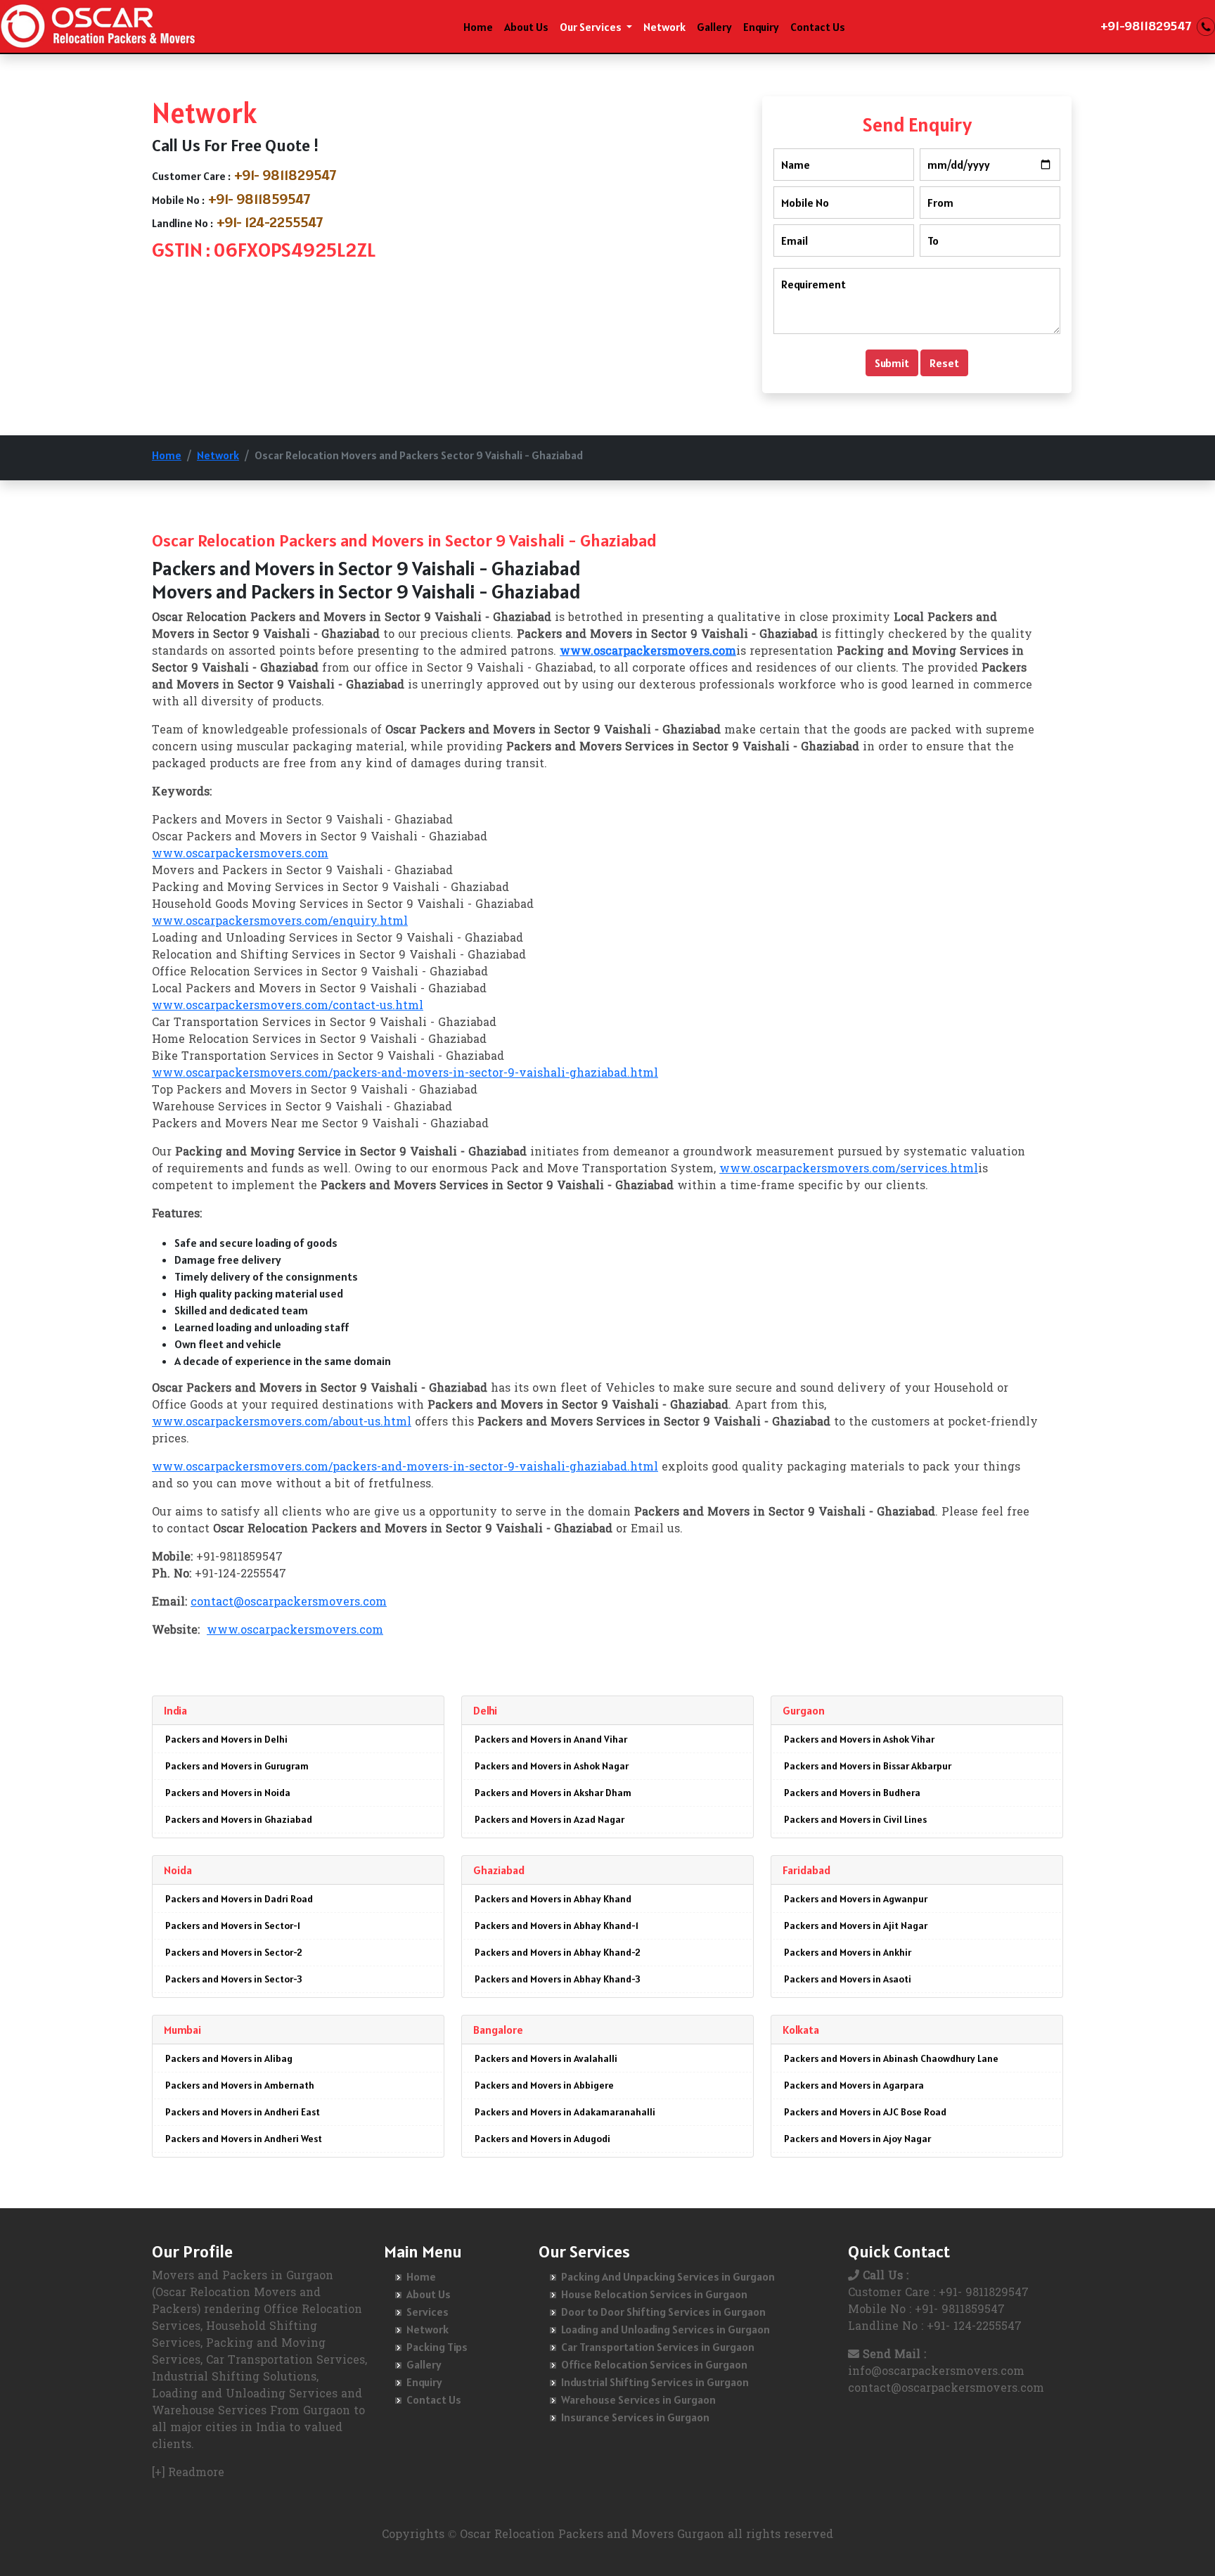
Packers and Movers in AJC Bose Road (865, 2112)
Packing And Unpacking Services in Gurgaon (668, 2276)
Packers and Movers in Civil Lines (855, 1819)
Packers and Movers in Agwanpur (856, 1899)
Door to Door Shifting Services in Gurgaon (663, 2312)
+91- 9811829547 (285, 175)
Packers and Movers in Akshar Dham (553, 1793)
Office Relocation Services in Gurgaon (654, 2364)
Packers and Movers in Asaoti (848, 1979)
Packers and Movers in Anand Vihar (551, 1739)
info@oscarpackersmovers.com (936, 2372)
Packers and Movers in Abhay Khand (553, 1899)
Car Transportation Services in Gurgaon (658, 2347)
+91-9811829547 (1146, 26)
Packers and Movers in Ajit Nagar (856, 1925)
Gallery (714, 27)
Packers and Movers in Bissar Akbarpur (868, 1766)
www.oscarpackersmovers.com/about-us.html (282, 1423)
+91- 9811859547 (259, 199)
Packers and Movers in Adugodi (542, 2139)
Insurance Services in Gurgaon (635, 2417)
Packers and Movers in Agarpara (854, 2085)
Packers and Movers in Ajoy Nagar (857, 2139)
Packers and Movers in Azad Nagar (549, 1819)
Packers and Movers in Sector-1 (233, 1925)
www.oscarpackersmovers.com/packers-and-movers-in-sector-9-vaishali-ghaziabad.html (405, 1074)
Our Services (592, 27)
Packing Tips (437, 2347)
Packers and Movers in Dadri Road (239, 1899)
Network (664, 27)
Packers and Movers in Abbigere (544, 2085)
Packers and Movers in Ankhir (848, 1952)
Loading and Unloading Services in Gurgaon (666, 2329)
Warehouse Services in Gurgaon (638, 2399)
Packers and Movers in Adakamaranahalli (565, 2112)
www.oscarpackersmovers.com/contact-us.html (288, 1006)
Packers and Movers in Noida (228, 1793)
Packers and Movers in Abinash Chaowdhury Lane (891, 2058)
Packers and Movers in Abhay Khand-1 (557, 1925)
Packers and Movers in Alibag (229, 2058)
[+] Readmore (188, 2473)
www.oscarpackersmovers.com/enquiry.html (280, 922)
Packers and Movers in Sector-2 (234, 1952)
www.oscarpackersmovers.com (240, 854)
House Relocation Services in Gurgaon (654, 2294)
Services (427, 2312)
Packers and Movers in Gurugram (237, 1766)
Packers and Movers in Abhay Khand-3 (558, 1979)
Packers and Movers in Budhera (852, 1793)
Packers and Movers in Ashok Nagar (552, 1766)
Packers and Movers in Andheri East (243, 2112)
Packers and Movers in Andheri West (244, 2139)
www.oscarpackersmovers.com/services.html (849, 1170)
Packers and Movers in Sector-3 (234, 1979)
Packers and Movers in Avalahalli (546, 2058)
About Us (526, 27)
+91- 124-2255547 (270, 222)
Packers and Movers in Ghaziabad (239, 1819)
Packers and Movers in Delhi (226, 1739)
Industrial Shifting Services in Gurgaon (655, 2382)
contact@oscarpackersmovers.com (289, 1603)
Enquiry (761, 27)
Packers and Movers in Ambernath (240, 2085)
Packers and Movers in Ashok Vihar (859, 1739)
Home (478, 27)
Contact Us (818, 27)
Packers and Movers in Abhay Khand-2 (558, 1952)
